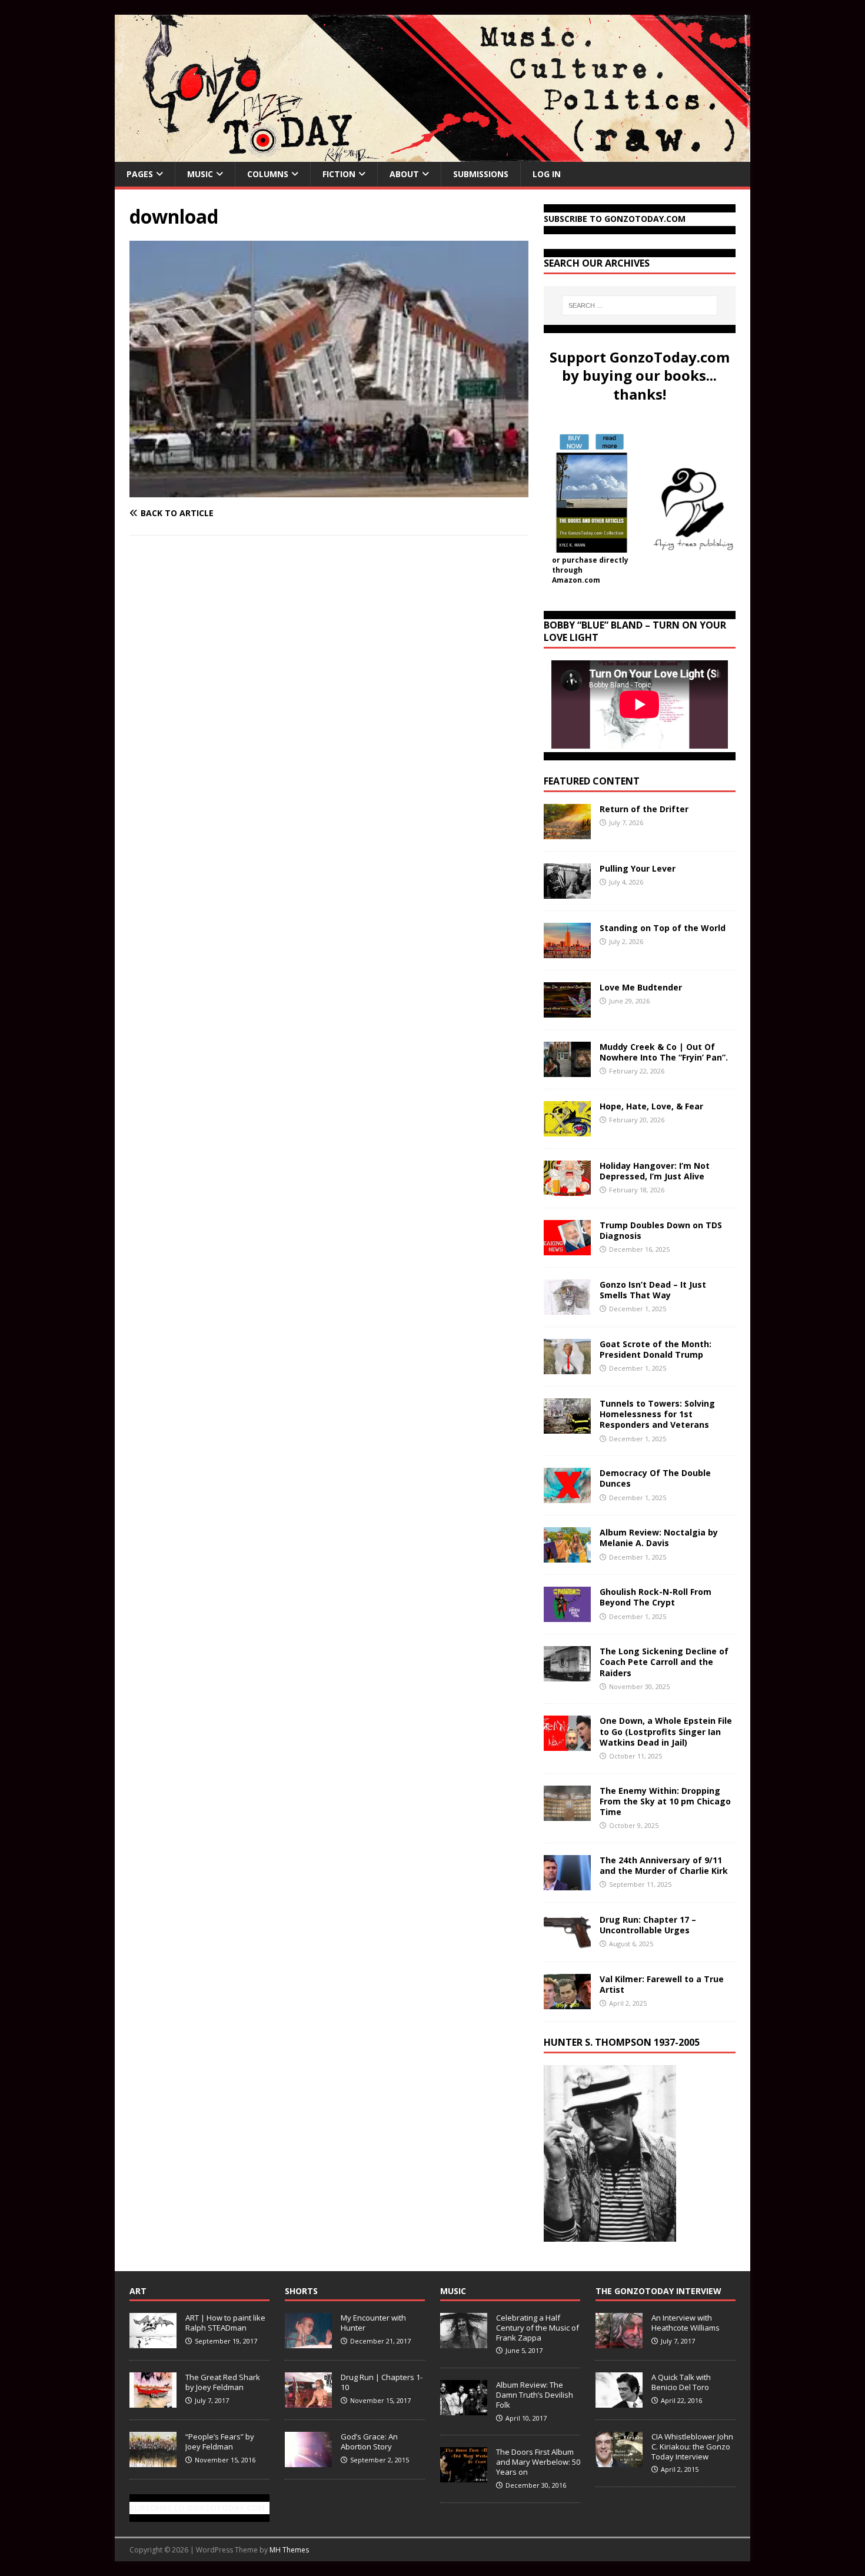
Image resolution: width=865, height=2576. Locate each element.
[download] (329, 490)
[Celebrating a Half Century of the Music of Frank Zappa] (464, 2342)
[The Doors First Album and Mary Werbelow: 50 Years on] (464, 2476)
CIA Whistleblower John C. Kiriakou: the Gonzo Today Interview (692, 2447)
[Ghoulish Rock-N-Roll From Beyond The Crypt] (567, 1615)
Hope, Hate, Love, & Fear (651, 1106)
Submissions (481, 174)
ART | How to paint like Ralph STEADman (225, 2323)
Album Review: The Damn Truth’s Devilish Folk (535, 2395)
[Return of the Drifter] (567, 832)
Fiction (339, 174)
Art (138, 2291)
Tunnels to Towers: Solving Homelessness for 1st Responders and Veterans (657, 1414)
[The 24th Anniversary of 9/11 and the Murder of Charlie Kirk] (567, 1883)
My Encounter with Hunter (373, 2323)
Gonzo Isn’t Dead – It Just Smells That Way (653, 1290)
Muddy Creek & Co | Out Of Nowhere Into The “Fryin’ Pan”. (664, 1052)
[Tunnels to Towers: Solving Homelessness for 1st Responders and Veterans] (567, 1427)
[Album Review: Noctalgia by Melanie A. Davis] (567, 1556)
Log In (547, 174)
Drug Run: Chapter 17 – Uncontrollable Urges (648, 1925)
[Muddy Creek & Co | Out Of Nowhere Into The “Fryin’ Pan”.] (567, 1070)
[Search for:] (640, 305)
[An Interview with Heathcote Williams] (619, 2342)
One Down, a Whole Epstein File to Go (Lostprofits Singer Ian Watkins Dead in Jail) (666, 1731)
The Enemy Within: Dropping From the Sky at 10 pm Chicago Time (665, 1801)
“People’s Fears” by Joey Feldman (220, 2442)
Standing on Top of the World (663, 928)
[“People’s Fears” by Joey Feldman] (153, 2461)
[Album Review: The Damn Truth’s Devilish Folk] (464, 2409)
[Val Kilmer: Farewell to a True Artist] (567, 2002)
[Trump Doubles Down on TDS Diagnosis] (567, 1249)
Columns (268, 174)
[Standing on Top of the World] (567, 951)
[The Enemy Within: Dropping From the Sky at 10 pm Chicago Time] (567, 1814)
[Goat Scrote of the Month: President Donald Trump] (567, 1367)
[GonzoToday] (432, 155)
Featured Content (592, 781)
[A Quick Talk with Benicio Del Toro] (619, 2401)
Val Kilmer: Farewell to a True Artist (662, 1984)
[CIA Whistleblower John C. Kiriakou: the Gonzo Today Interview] (619, 2461)
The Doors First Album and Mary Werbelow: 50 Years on (538, 2462)
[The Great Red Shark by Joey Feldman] (153, 2401)
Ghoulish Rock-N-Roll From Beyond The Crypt (656, 1597)
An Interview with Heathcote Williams (686, 2323)
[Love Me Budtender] (567, 1011)
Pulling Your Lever (638, 868)
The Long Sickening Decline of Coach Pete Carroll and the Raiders (664, 1662)
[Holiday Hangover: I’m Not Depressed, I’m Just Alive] (567, 1189)
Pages (140, 174)
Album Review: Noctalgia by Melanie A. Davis (659, 1538)
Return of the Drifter (644, 809)
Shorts (301, 2291)
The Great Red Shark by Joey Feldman (223, 2382)
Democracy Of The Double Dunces (655, 1478)
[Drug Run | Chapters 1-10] (308, 2401)
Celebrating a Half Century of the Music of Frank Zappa (538, 2328)
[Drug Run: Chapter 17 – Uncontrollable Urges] (567, 1942)
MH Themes (289, 2550)
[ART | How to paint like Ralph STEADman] (153, 2342)
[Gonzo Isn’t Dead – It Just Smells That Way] (567, 1308)
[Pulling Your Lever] (567, 892)
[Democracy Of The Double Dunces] (567, 1496)
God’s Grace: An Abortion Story (369, 2442)
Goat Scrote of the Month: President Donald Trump (656, 1349)
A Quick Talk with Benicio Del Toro (681, 2382)
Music (200, 174)
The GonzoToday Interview (658, 2291)
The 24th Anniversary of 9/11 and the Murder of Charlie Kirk (664, 1865)
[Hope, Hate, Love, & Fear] (567, 1130)
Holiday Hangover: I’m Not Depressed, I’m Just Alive (655, 1171)
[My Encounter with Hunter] (308, 2342)
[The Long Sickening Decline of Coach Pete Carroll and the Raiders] (567, 1675)
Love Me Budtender (642, 987)
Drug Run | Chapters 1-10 (382, 2382)
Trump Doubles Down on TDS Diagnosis (661, 1230)
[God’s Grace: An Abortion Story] (308, 2461)
